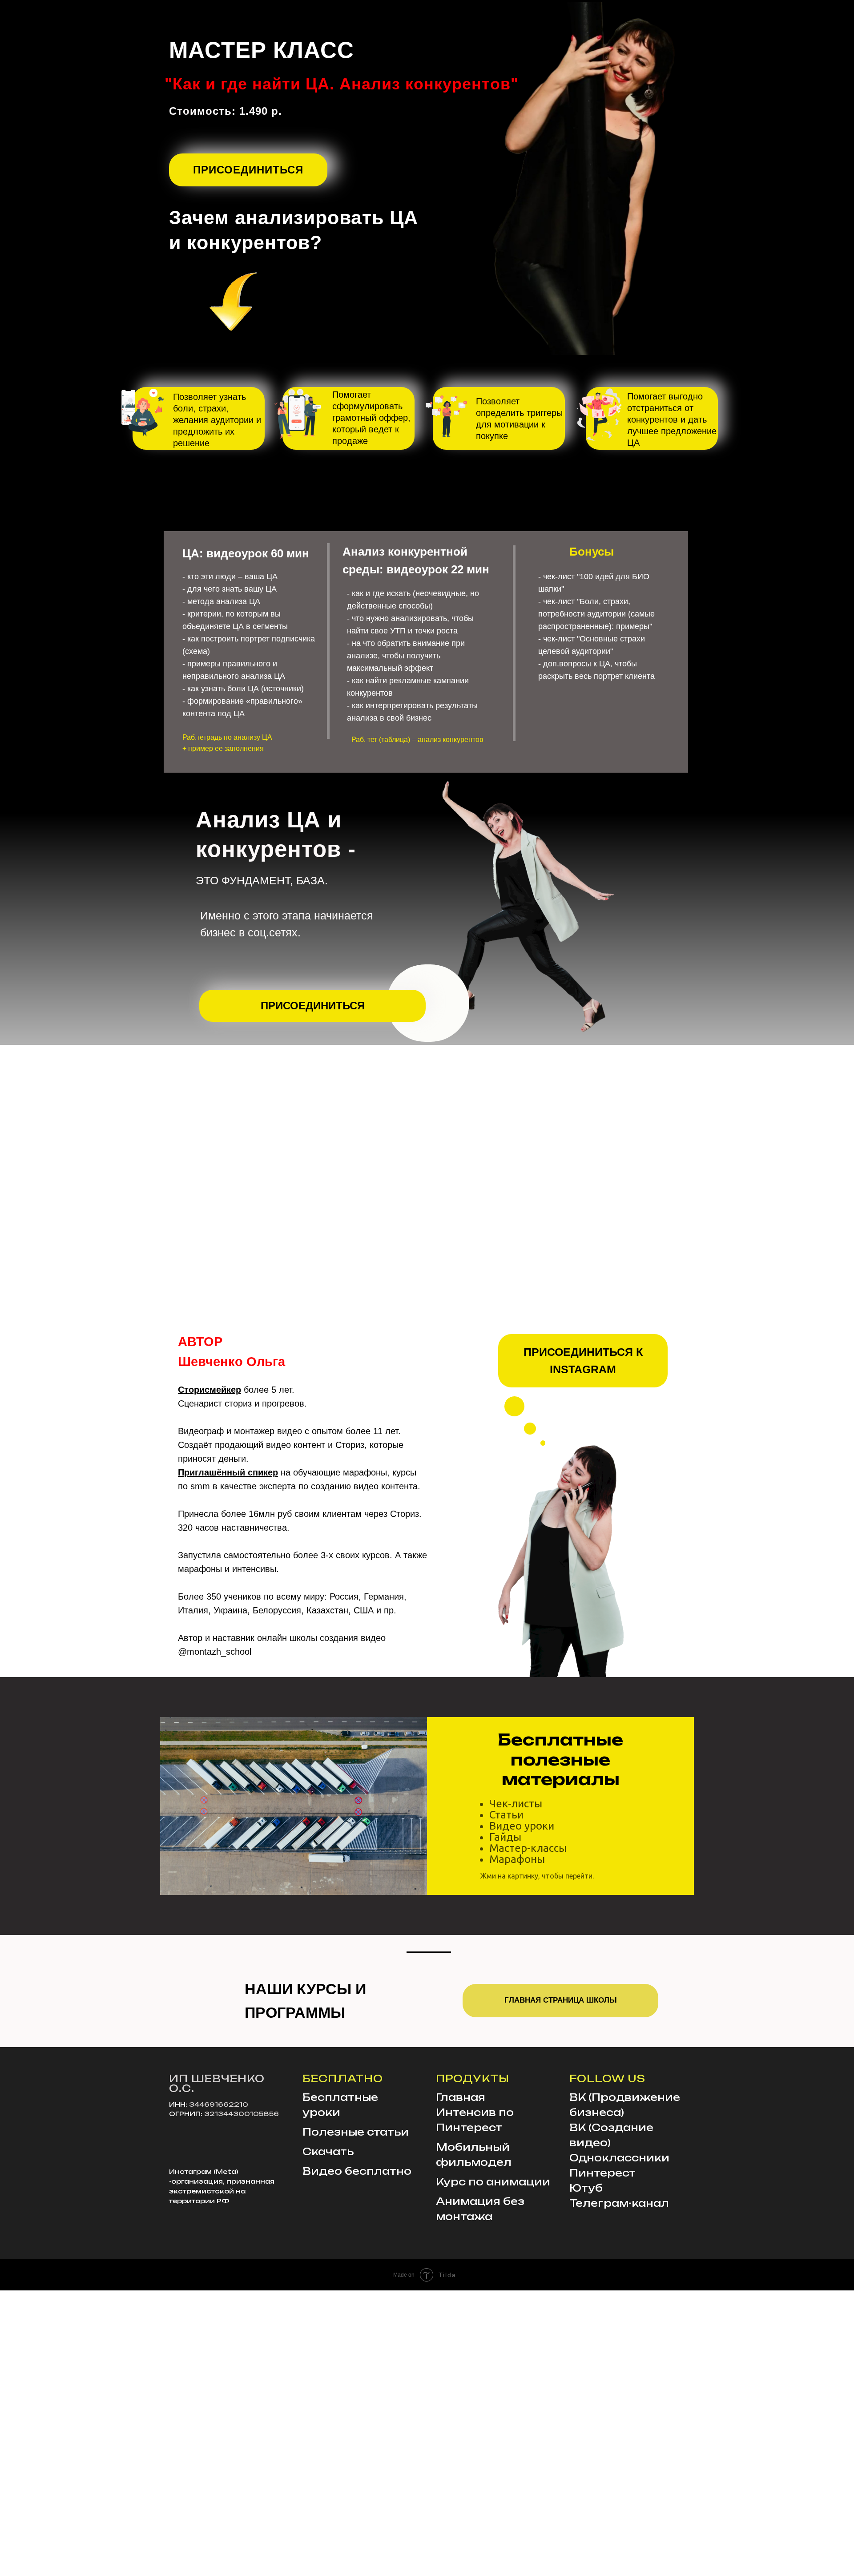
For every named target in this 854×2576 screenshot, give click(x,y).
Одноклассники (619, 2158)
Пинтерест (602, 2173)
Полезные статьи (356, 2132)
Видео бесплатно (357, 2171)
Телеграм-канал (619, 2203)
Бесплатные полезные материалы (560, 1759)
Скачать (328, 2151)
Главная (461, 2097)
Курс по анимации (493, 2182)
